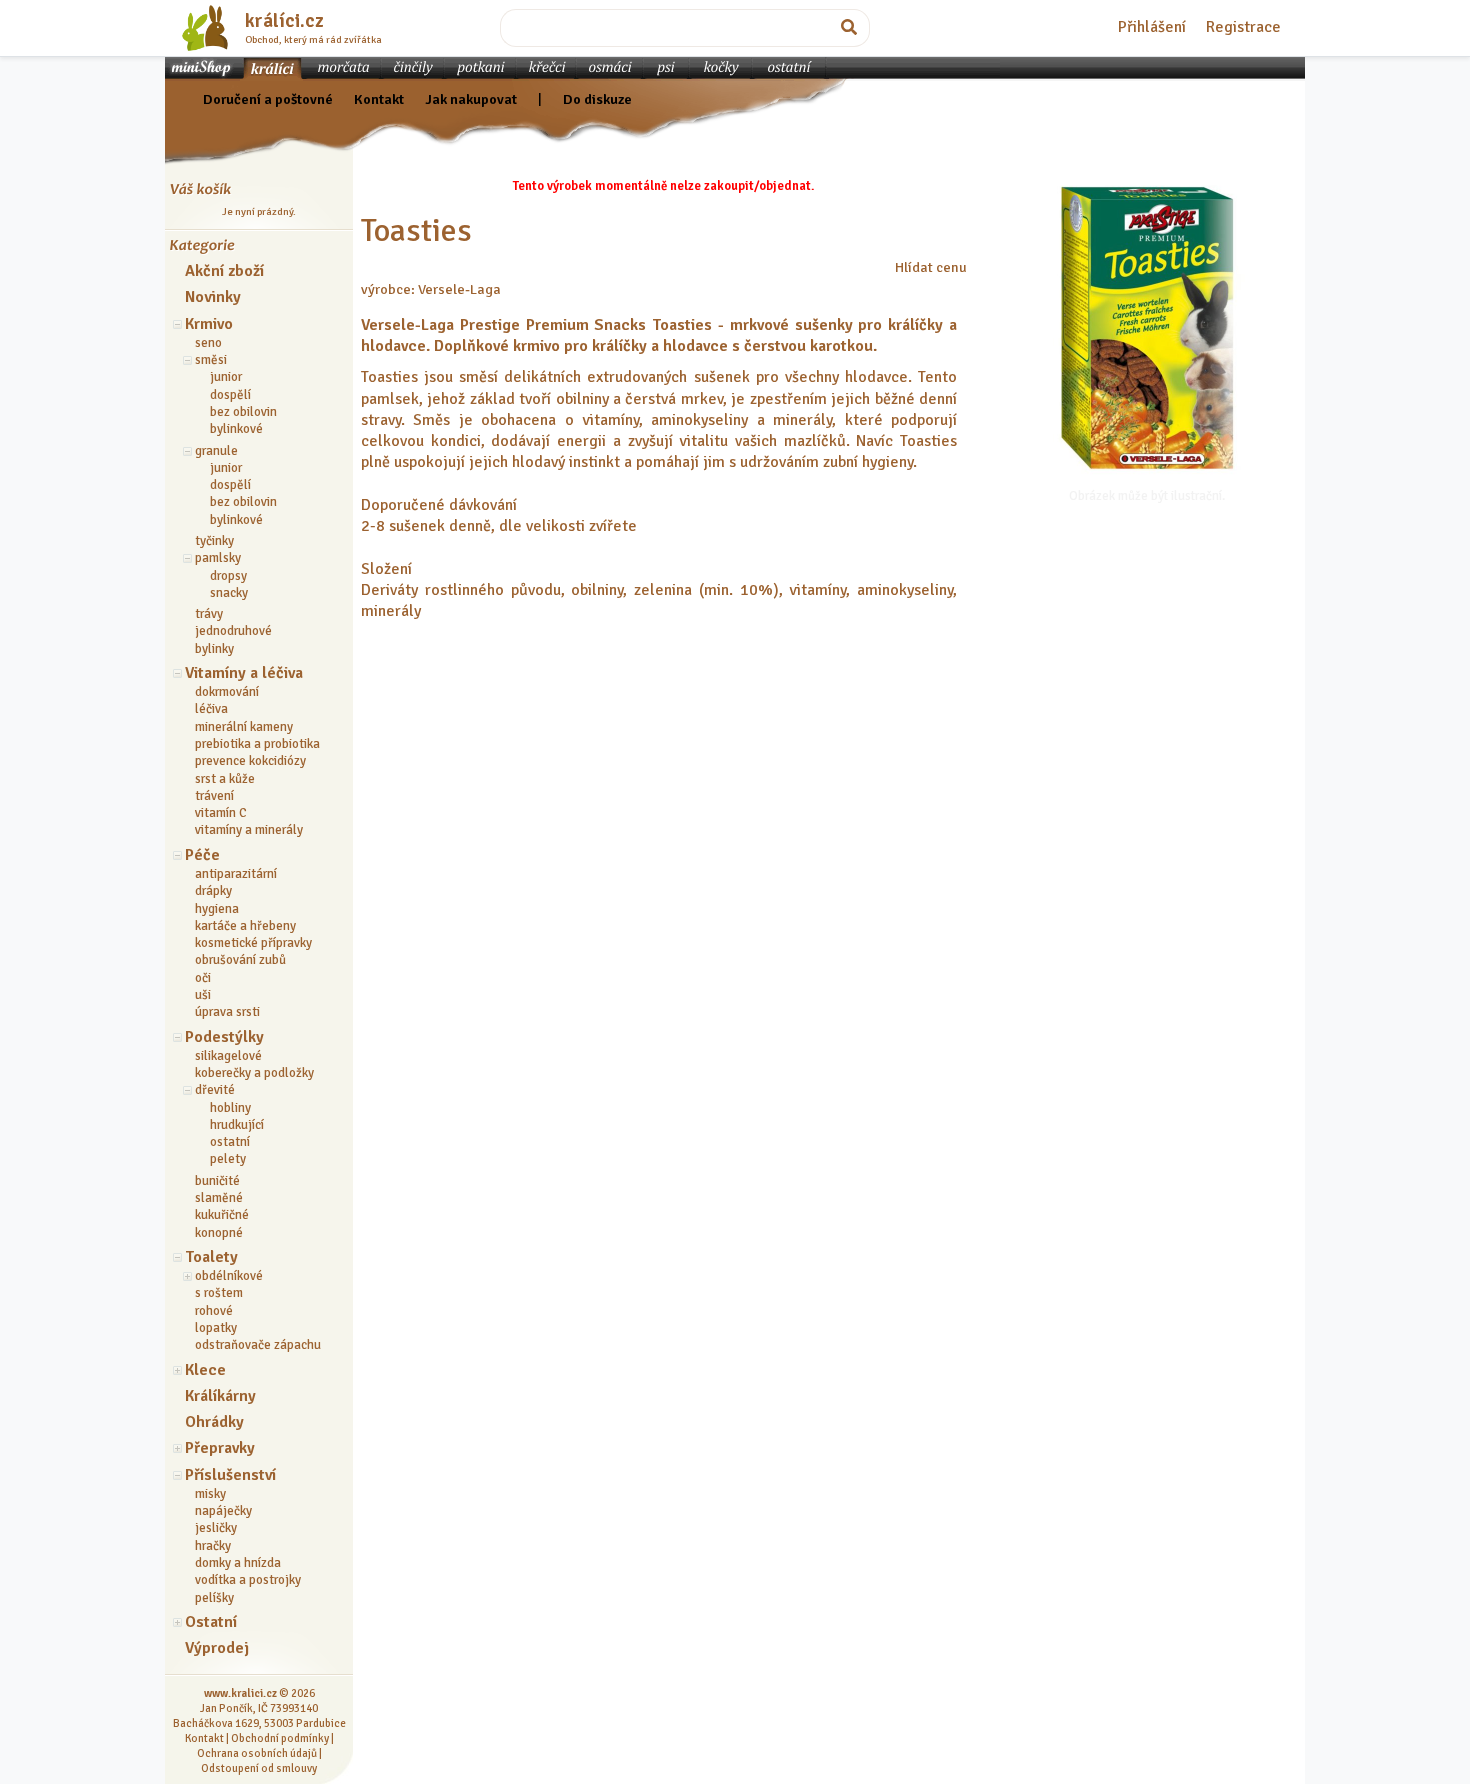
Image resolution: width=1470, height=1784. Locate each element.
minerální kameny (244, 727)
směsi (211, 360)
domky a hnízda (238, 1563)
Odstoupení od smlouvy (259, 1768)
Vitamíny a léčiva (244, 673)
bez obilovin (243, 412)
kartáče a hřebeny (245, 926)
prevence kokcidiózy (250, 761)
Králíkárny (220, 1396)
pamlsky (218, 558)
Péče (202, 855)
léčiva (211, 709)
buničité (217, 1181)
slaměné (219, 1198)
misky (210, 1494)
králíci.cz (284, 21)
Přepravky (220, 1448)
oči (203, 978)
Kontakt (379, 99)
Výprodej (217, 1648)
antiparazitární (236, 874)
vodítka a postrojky (248, 1580)
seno (208, 343)
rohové (214, 1311)
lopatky (216, 1328)
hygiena (217, 909)
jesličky (216, 1528)
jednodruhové (233, 631)
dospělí (230, 395)
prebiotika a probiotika (257, 744)
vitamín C (221, 813)
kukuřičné (222, 1215)
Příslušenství (230, 1475)
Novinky (213, 297)
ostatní (230, 1142)
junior (226, 377)
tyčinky (214, 541)
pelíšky (214, 1598)
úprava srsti (227, 1012)
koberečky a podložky (254, 1073)
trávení (214, 796)
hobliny (230, 1108)
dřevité (215, 1090)
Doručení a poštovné (268, 99)
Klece (205, 1370)
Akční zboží (224, 271)
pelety (228, 1159)
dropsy (228, 576)
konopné (219, 1233)
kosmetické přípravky (253, 943)
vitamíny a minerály (249, 830)
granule (216, 451)
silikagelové (228, 1056)
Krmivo (209, 324)
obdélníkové (229, 1276)
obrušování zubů (240, 960)
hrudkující (237, 1125)
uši (203, 995)
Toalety (211, 1257)
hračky (213, 1546)
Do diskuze (597, 99)
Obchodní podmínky (280, 1738)
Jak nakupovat (471, 99)
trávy (209, 614)
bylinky (214, 649)
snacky (229, 593)
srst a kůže (225, 779)
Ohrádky (214, 1422)
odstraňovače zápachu (258, 1345)
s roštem (219, 1293)
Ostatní (211, 1622)
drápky (213, 891)
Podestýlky (224, 1037)
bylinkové (236, 429)
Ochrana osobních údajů (257, 1753)
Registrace (1243, 27)
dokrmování (227, 692)
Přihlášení (1152, 27)
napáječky (223, 1511)
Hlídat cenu (931, 267)
